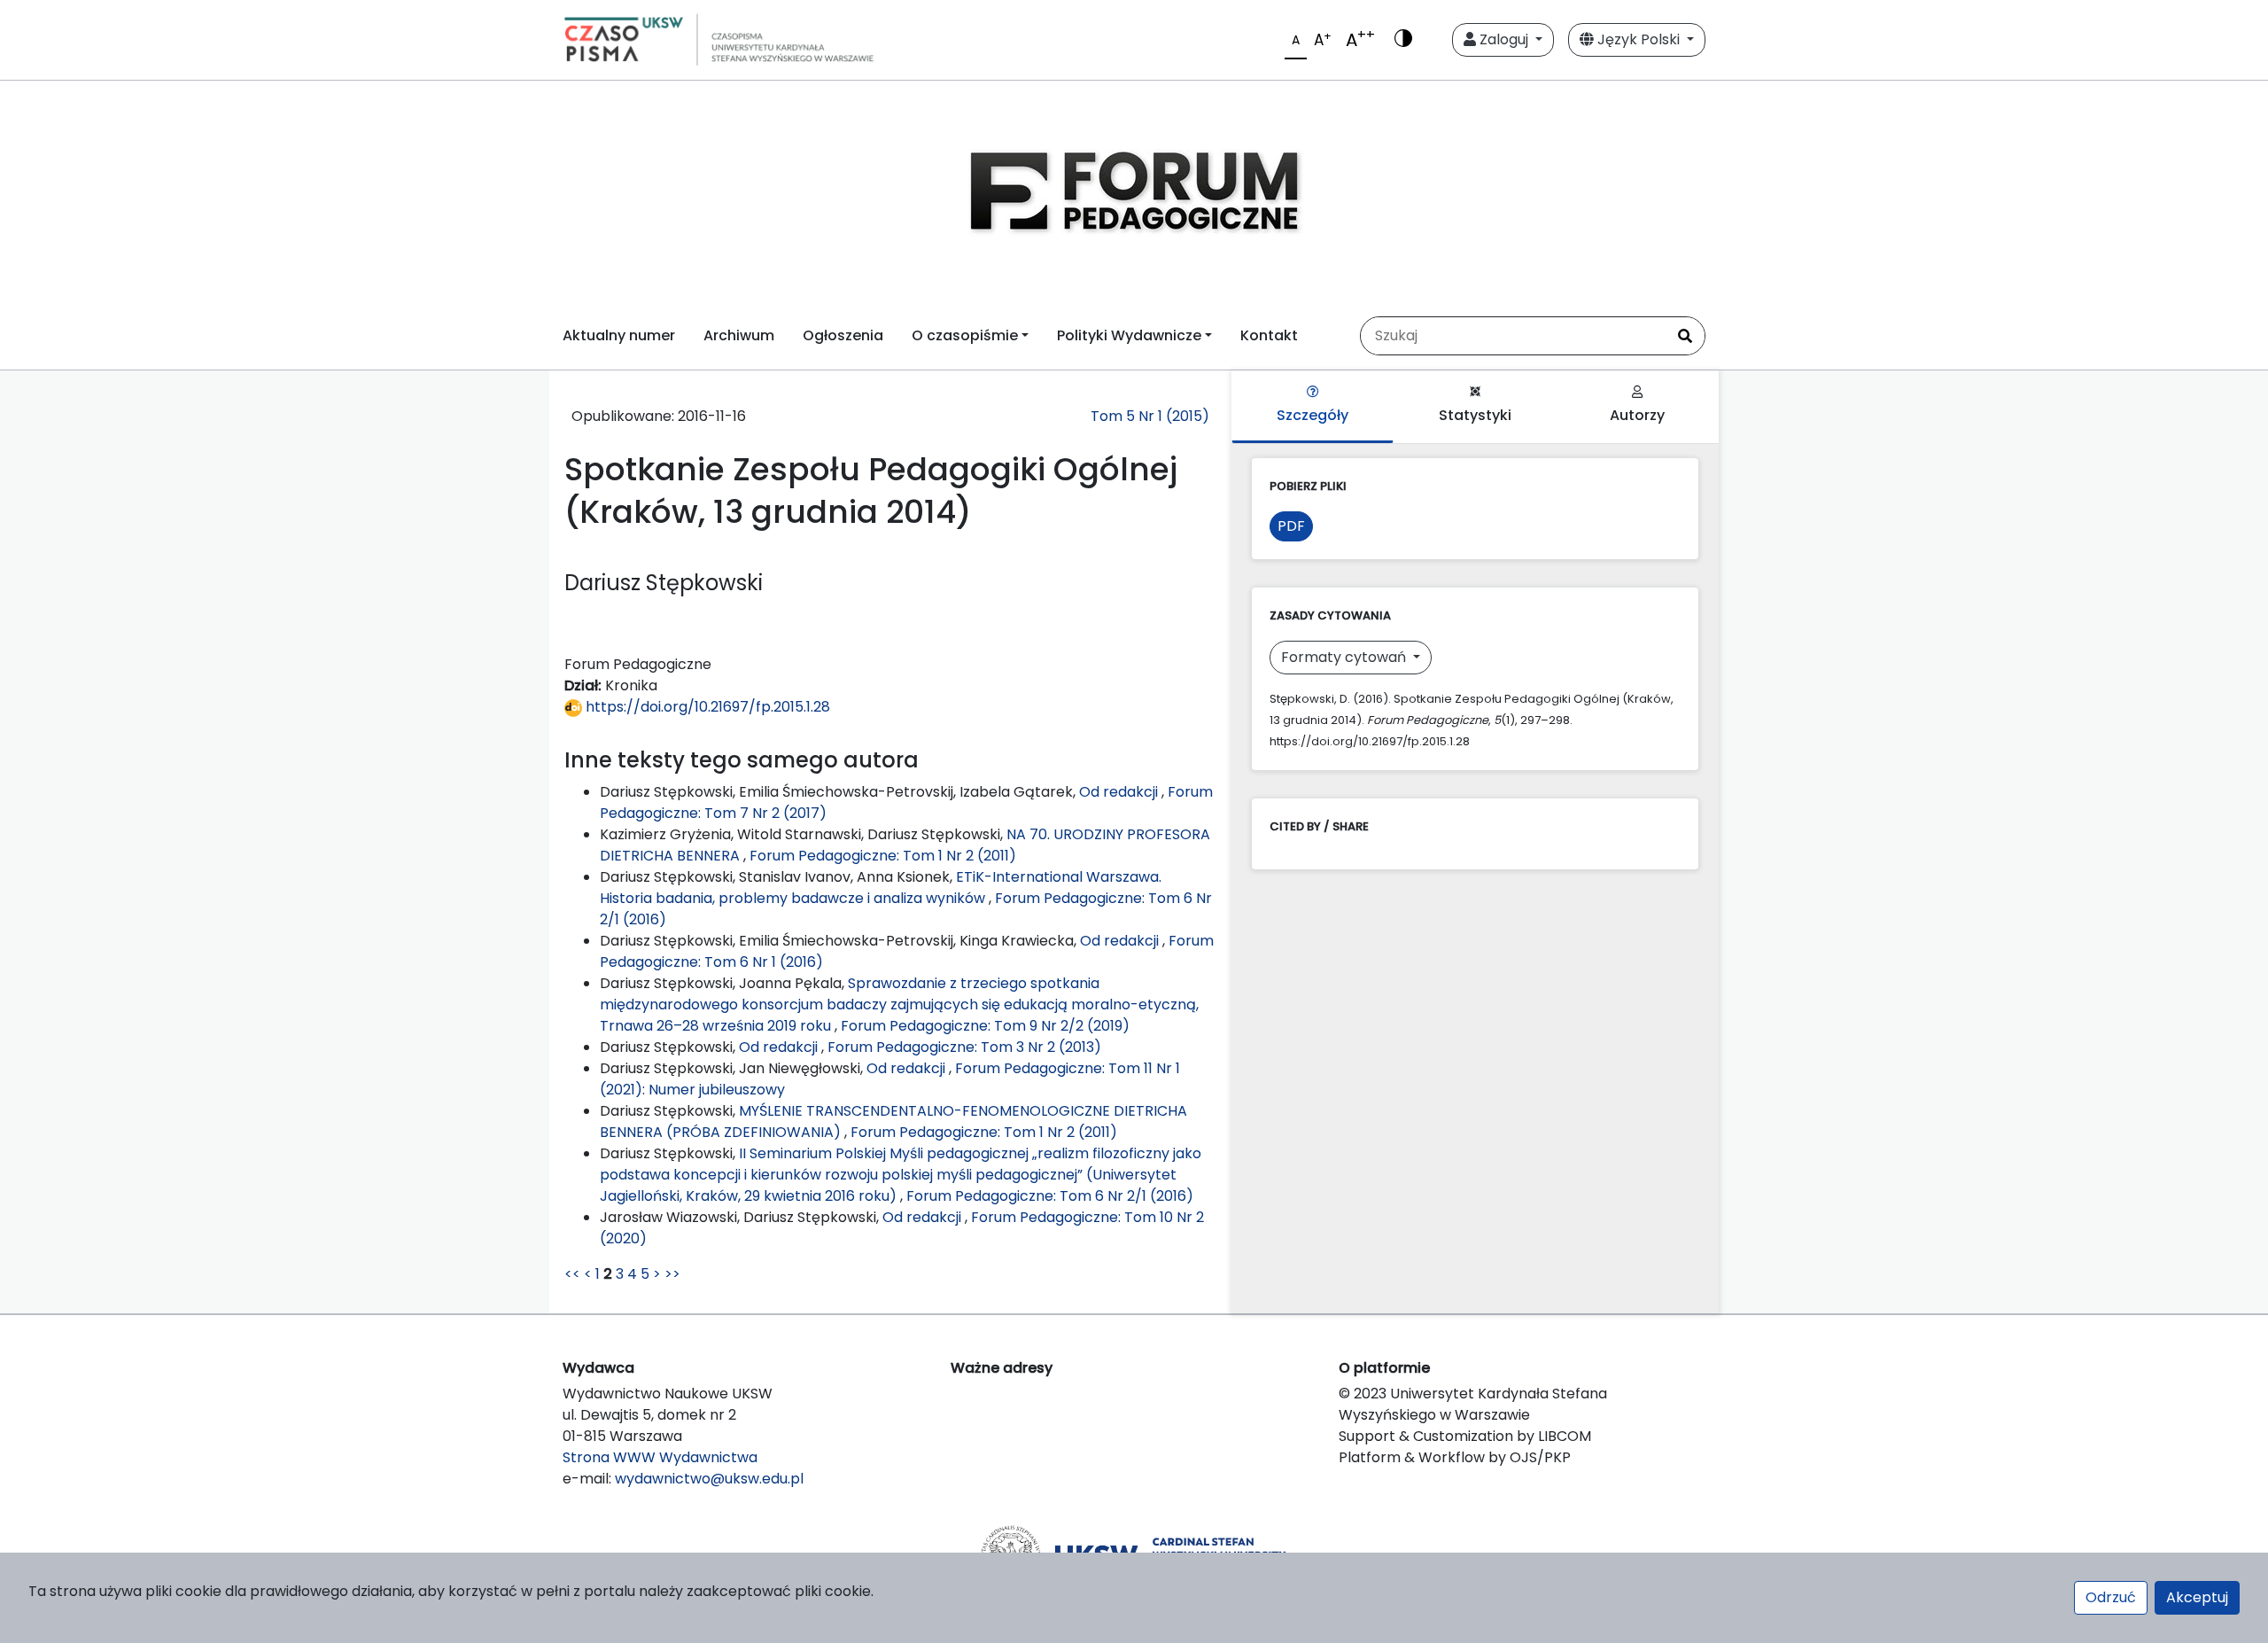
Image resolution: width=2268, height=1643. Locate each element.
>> (672, 1274)
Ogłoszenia (843, 335)
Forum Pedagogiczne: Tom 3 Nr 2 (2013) (964, 1047)
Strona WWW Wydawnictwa (660, 1457)
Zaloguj (1504, 39)
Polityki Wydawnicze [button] (1129, 335)
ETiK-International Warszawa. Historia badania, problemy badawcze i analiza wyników (881, 888)
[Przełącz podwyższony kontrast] (1403, 40)
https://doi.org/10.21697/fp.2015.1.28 (706, 707)
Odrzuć (2111, 1597)
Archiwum (739, 335)
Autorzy (1637, 415)
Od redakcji (1120, 792)
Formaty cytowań (1345, 657)
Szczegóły (1313, 415)
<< (572, 1274)
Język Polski (1639, 39)
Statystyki (1475, 415)
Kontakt (1269, 335)
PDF (1291, 526)
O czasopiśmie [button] (965, 335)
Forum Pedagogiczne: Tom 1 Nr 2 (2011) (883, 856)
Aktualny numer (619, 335)
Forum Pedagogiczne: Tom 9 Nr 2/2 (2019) (985, 1026)
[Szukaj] (1685, 336)
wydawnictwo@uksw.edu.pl (709, 1479)
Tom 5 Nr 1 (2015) (1150, 416)
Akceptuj (2197, 1597)
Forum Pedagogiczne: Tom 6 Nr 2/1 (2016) (1050, 1196)
